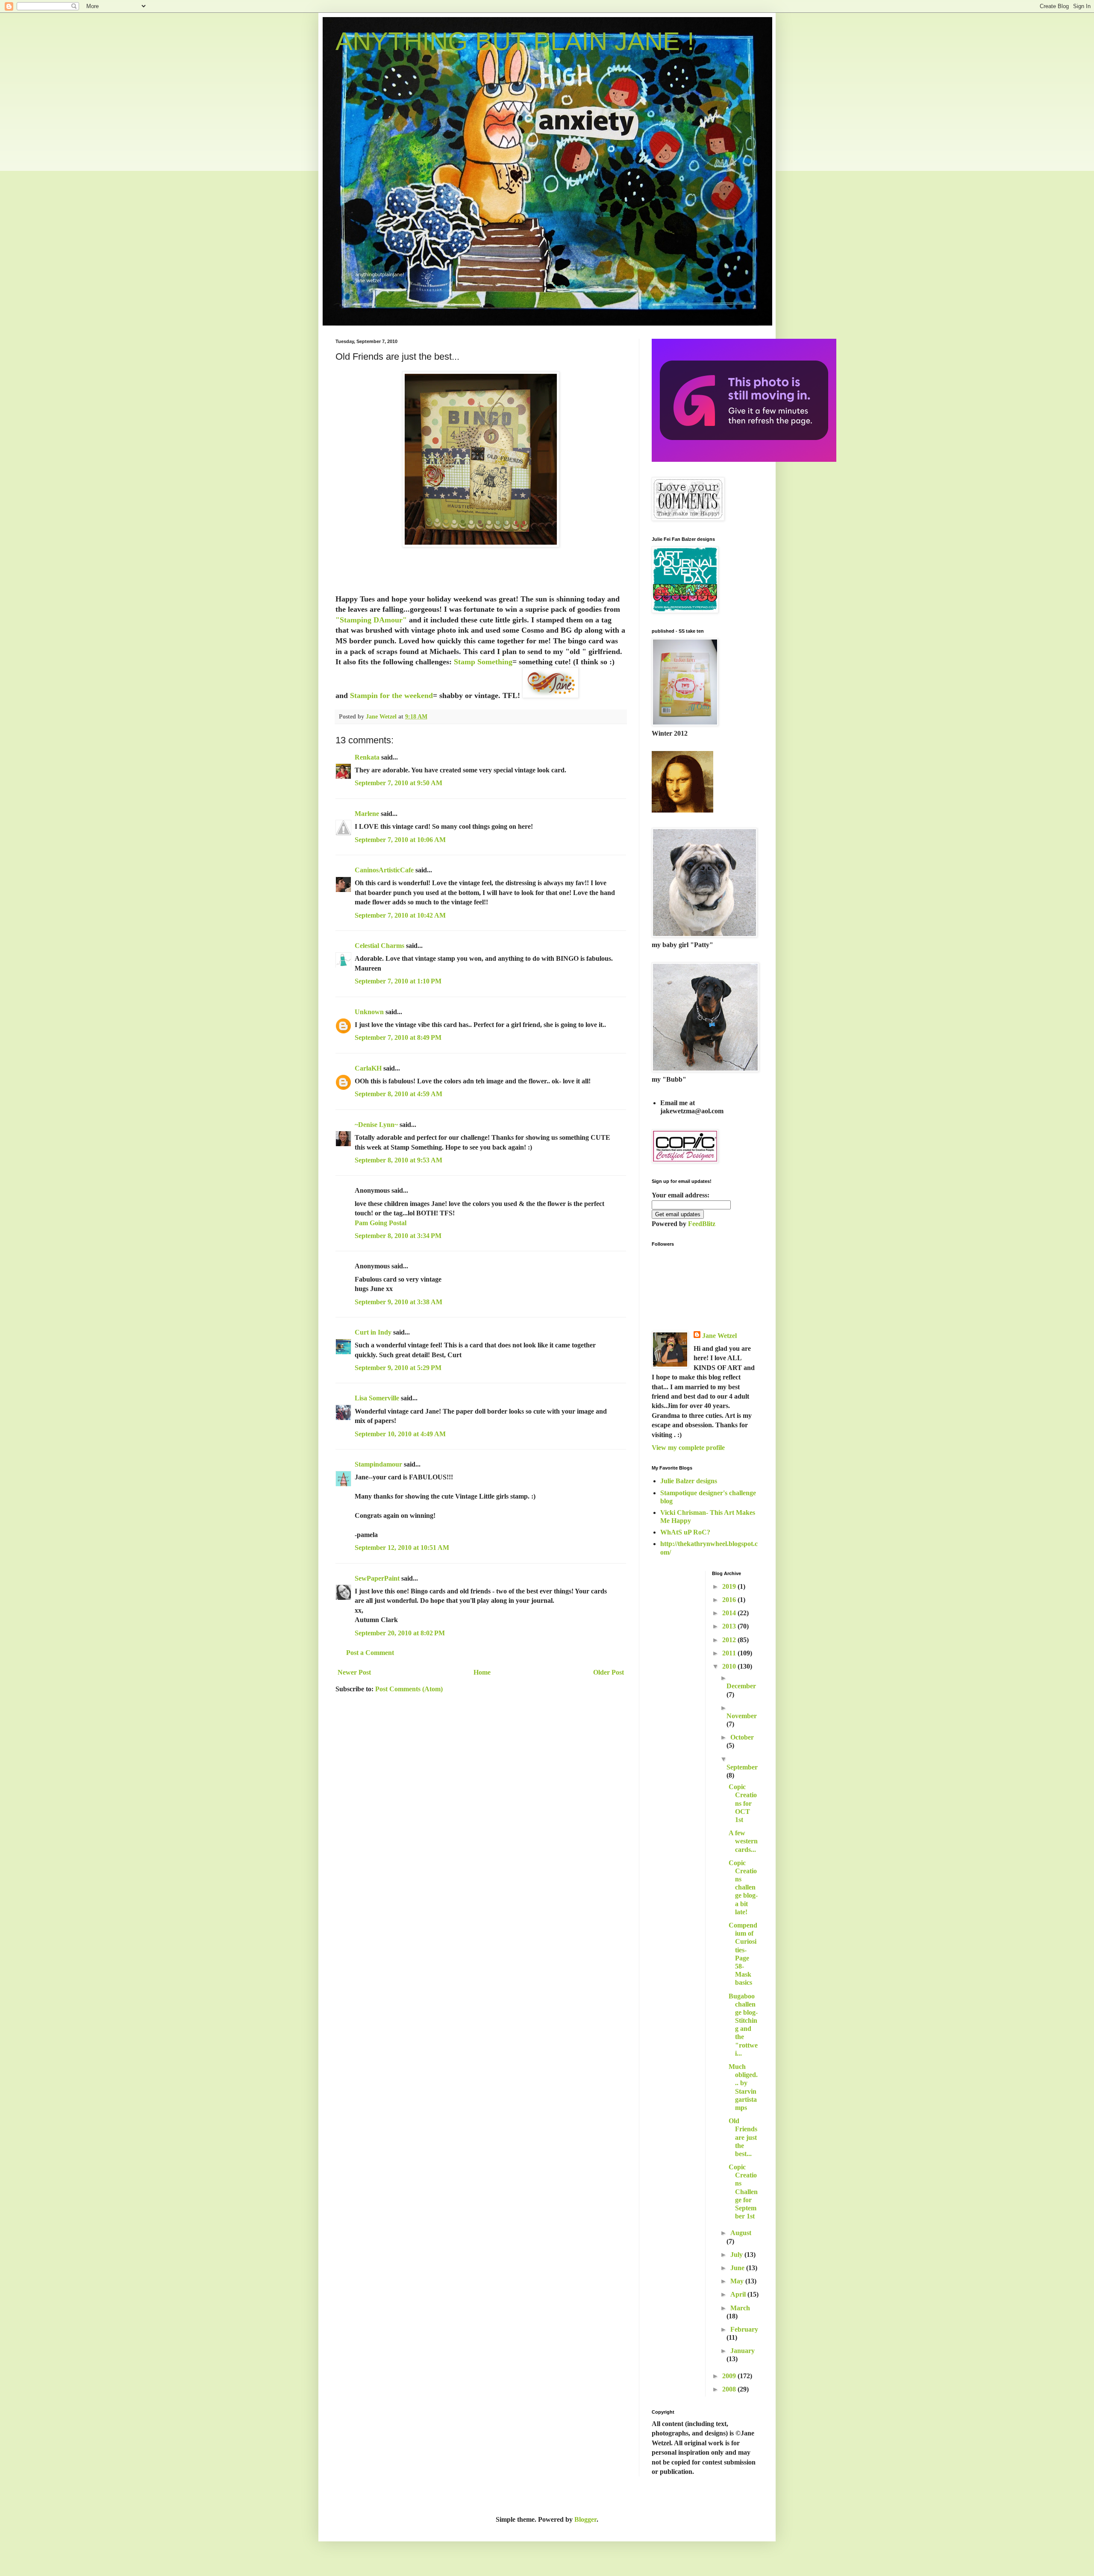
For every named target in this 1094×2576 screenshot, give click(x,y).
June (738, 2268)
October (742, 1737)
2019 (730, 1586)
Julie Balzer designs (689, 1481)
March (740, 2308)
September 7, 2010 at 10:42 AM (400, 915)
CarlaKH (368, 1068)
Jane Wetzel (719, 1336)
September (742, 1767)
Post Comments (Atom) (409, 1689)
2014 (730, 1613)
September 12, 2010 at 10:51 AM (402, 1548)
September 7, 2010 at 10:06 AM (400, 840)
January (743, 2351)
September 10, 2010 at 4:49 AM (400, 1434)
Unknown (369, 1012)
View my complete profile (688, 1448)
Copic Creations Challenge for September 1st (743, 2192)
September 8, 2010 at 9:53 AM (398, 1160)
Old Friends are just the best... (743, 2137)
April (739, 2294)
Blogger (585, 2519)
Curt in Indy (373, 1332)
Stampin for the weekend (391, 695)
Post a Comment (370, 1653)
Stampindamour (378, 1464)
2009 (730, 2376)
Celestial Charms (379, 946)
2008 (730, 2389)
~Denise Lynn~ (376, 1125)
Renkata (367, 757)
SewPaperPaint (377, 1578)
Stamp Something (483, 662)
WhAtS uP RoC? (685, 1532)
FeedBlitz (702, 1224)
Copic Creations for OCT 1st (743, 1803)
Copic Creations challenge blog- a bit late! (743, 1887)
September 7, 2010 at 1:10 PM (398, 981)
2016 (730, 1600)
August (741, 2233)
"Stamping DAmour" (372, 620)
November (742, 1716)
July (737, 2255)
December (741, 1686)
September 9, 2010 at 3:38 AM (398, 1302)
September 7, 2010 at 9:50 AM (398, 783)
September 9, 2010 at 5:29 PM (398, 1368)
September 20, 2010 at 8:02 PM (400, 1633)
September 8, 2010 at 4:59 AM (398, 1094)
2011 (730, 1653)
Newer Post (354, 1672)
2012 (730, 1640)
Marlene (367, 814)
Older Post (609, 1672)
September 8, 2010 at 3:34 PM (398, 1236)
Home (482, 1672)
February (744, 2329)
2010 (730, 1666)
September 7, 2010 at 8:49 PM (398, 1037)
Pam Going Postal (381, 1223)
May (738, 2281)
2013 (730, 1626)
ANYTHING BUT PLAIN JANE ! (515, 41)
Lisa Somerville (377, 1398)
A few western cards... (743, 1841)
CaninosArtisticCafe (384, 870)
